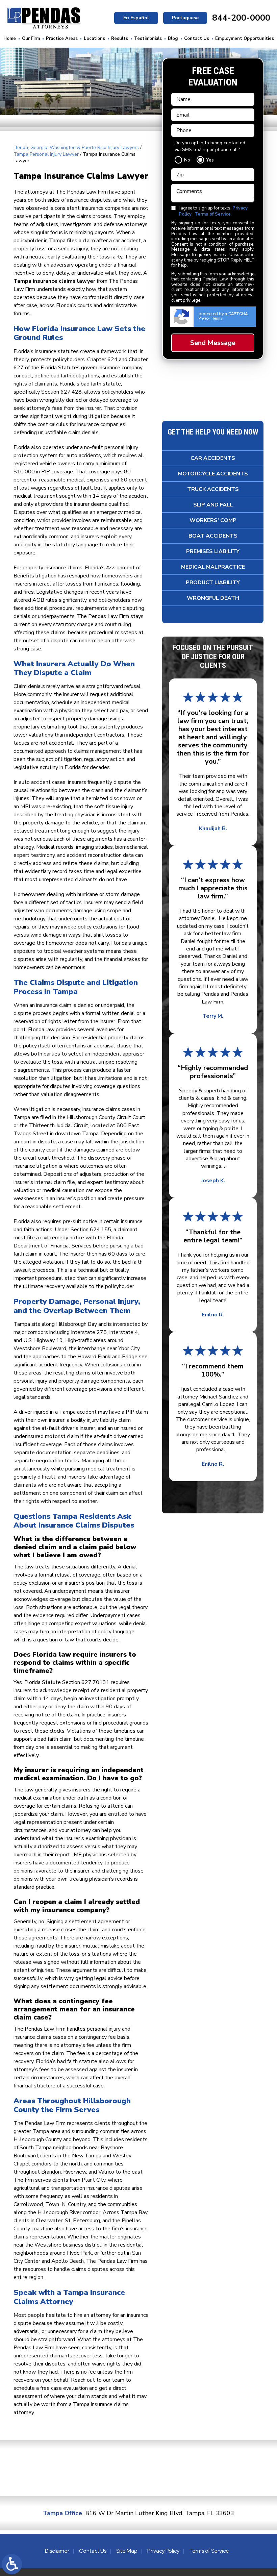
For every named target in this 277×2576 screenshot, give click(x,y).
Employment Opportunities (245, 39)
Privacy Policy (163, 2551)
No (187, 160)
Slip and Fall (213, 505)
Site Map (127, 2551)
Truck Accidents (213, 489)
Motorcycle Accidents (213, 474)
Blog (173, 39)
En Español (136, 18)
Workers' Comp (213, 520)
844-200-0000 (241, 18)
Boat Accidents (213, 536)
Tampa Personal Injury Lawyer (46, 154)
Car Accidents (213, 458)
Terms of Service (213, 214)
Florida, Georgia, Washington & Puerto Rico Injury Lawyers (76, 147)
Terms (217, 318)
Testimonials (148, 39)
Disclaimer (57, 2551)
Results (120, 39)
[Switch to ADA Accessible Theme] (12, 2564)
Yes (210, 160)
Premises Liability (213, 551)
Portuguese (185, 18)
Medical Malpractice (213, 567)
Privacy (204, 318)
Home (10, 39)
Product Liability (213, 583)
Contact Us (197, 39)
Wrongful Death (213, 598)
